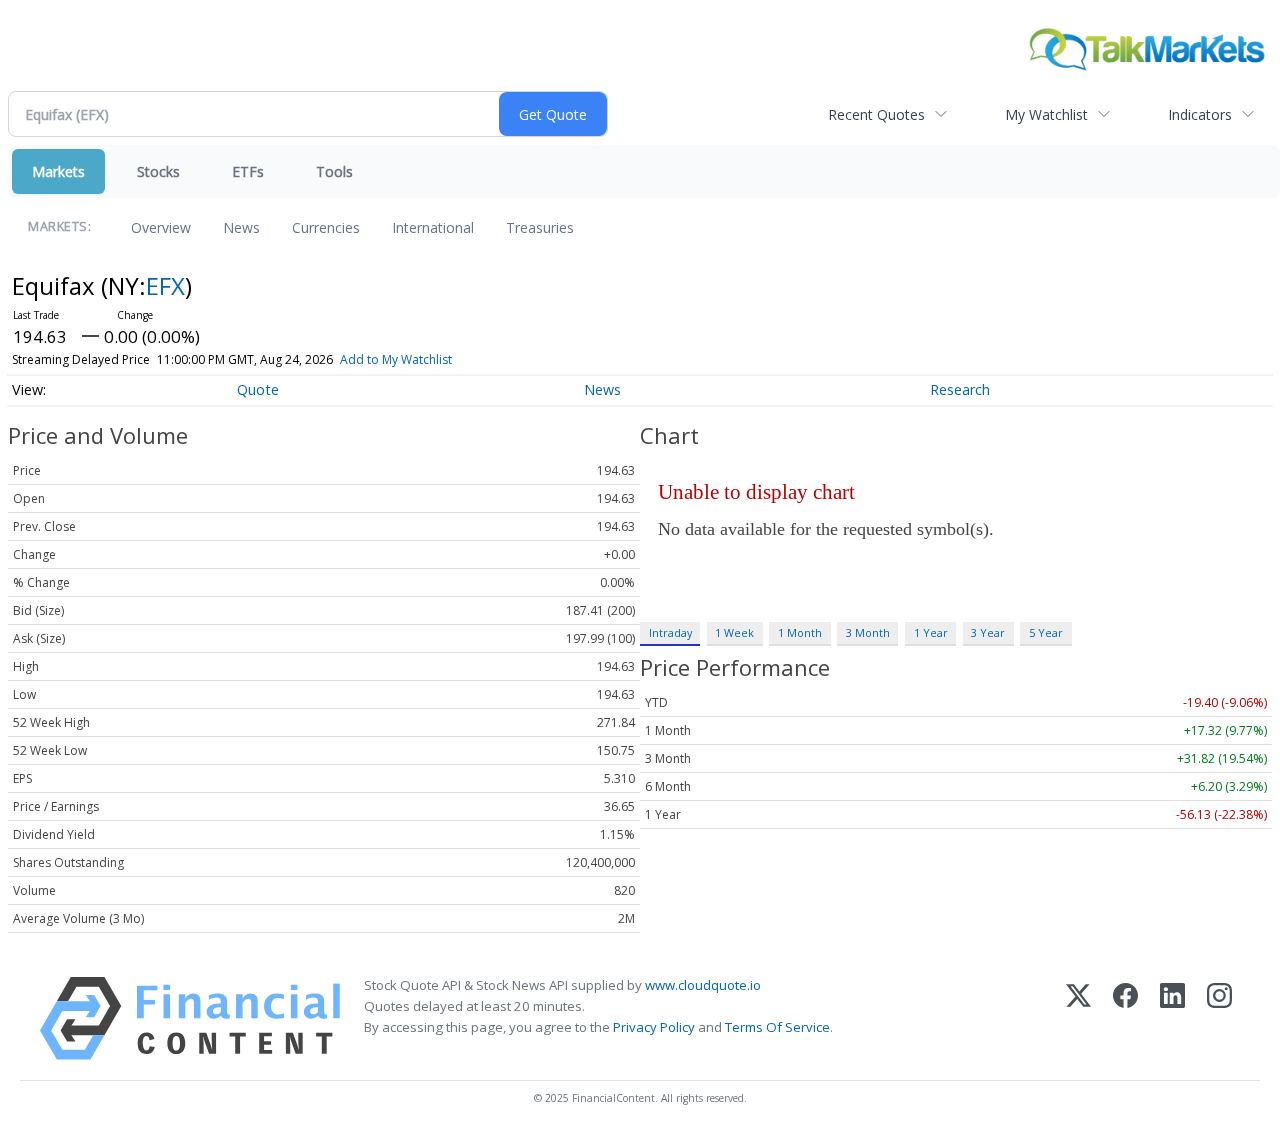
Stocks (158, 171)
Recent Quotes (876, 114)
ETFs (248, 171)
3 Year (988, 632)
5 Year (1046, 632)
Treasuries (540, 227)
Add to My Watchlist (396, 359)
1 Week (734, 632)
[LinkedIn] (1172, 1018)
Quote (258, 389)
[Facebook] (1125, 1018)
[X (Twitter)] (1078, 1018)
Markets (58, 171)
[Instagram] (1219, 1018)
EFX (165, 285)
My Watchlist (1046, 114)
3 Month (868, 632)
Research (960, 389)
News (241, 227)
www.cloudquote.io (703, 985)
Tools (334, 171)
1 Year (931, 632)
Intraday (670, 632)
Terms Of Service (777, 1027)
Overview (161, 227)
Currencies (326, 227)
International (433, 227)
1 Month (800, 632)
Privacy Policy (654, 1027)
